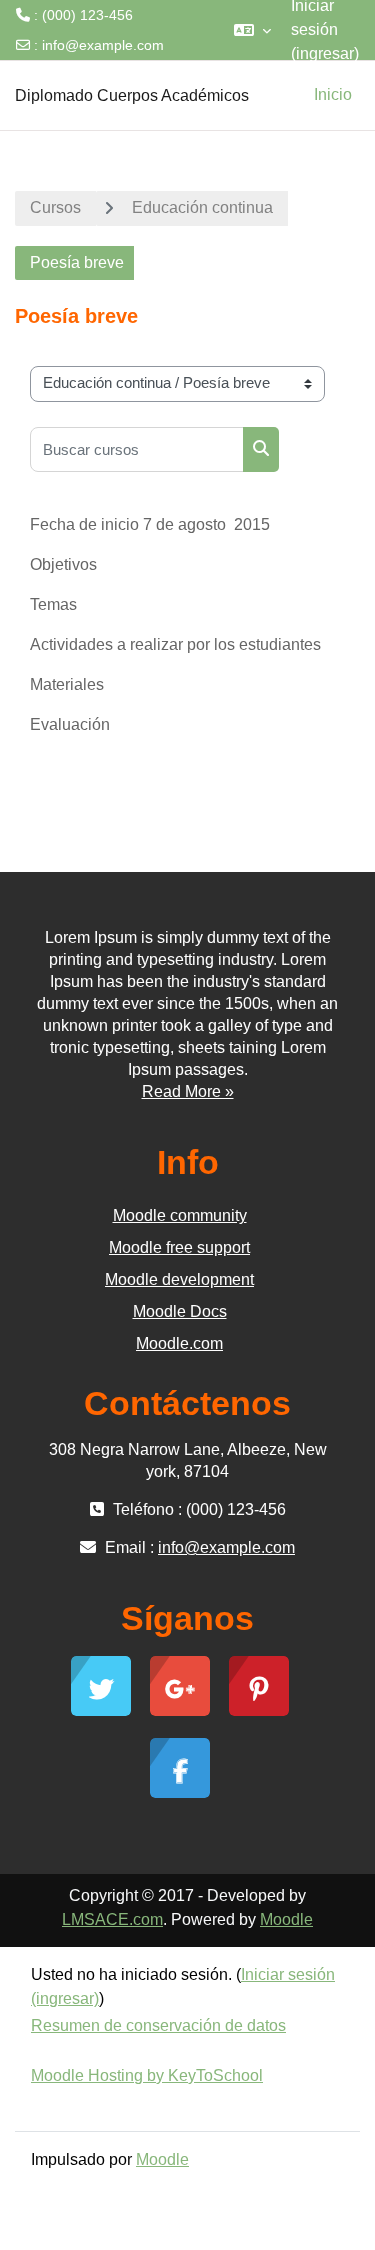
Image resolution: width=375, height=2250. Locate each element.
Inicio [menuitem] (333, 94)
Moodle (286, 1919)
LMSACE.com (112, 1919)
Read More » (188, 1091)
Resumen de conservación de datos (158, 2025)
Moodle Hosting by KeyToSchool (147, 2075)
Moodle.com (179, 1343)
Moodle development (179, 1279)
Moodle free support (179, 1247)
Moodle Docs (180, 1311)
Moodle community (180, 1215)
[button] (252, 30)
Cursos (55, 207)
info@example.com (103, 45)
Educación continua (202, 207)
